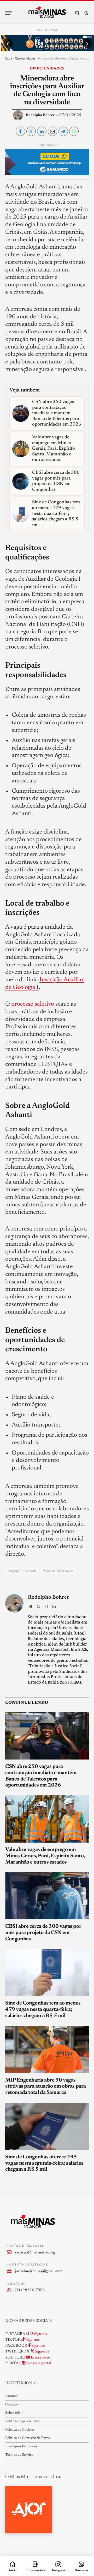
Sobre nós (13, 2413)
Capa (9, 58)
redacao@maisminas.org (35, 2253)
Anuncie (12, 2396)
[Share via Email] (52, 131)
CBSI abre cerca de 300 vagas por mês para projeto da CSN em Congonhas (43, 1933)
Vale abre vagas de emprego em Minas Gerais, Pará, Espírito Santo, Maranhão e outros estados (45, 1856)
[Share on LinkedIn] (42, 131)
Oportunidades (25, 58)
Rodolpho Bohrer (40, 115)
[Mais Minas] (47, 13)
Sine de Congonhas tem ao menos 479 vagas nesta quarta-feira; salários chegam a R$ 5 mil (43, 2009)
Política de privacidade (23, 2421)
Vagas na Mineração (58, 1571)
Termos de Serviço (19, 2455)
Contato (11, 2405)
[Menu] (9, 13)
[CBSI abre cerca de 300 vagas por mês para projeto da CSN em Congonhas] (47, 1896)
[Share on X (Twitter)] (31, 131)
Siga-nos (41, 2334)
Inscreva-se (40, 2358)
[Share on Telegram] (63, 131)
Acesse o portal (38, 2363)
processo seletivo (33, 1004)
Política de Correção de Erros (28, 2438)
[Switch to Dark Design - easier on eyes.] (86, 13)
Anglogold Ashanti (22, 1571)
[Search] (77, 13)
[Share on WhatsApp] (74, 131)
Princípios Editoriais (21, 2447)
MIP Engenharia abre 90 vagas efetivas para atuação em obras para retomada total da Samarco (46, 2087)
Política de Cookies (20, 2430)
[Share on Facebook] (20, 131)
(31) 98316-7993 (30, 2290)
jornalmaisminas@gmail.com (39, 2271)
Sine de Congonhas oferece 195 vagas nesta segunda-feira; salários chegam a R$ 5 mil (44, 2163)
